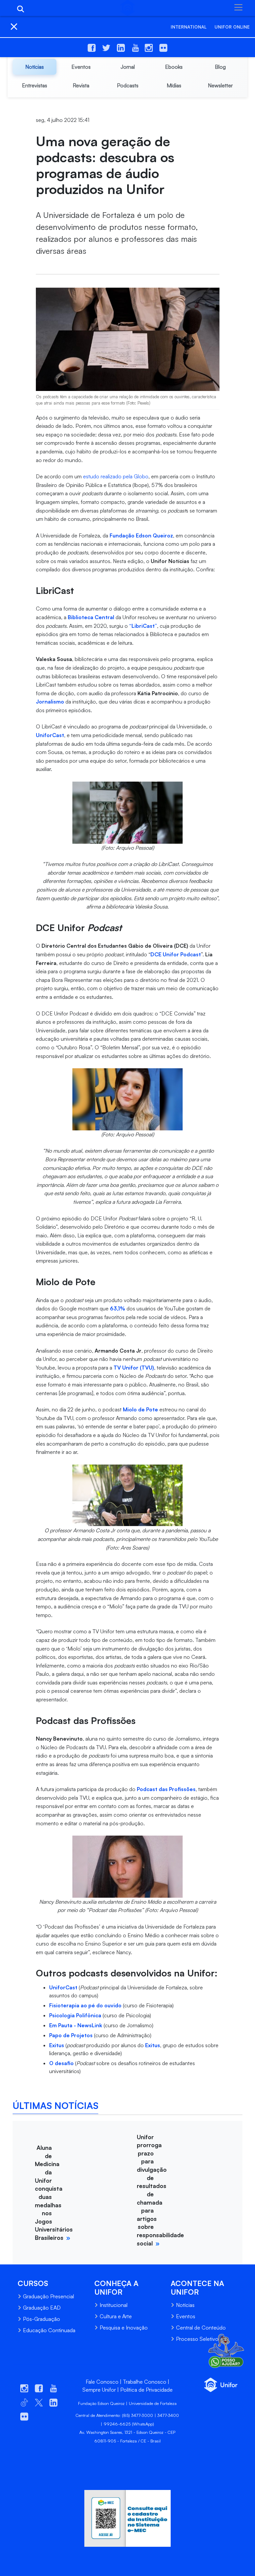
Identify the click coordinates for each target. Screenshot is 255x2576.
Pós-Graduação (42, 2319)
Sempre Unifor (99, 2390)
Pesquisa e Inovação (124, 2328)
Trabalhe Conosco (145, 2382)
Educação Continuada (49, 2330)
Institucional (114, 2305)
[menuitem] (35, 67)
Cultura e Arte (116, 2316)
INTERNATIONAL (189, 27)
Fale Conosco (102, 2382)
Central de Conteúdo (201, 2328)
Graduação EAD (42, 2308)
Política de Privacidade (146, 2390)
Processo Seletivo (197, 2339)
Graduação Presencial (48, 2296)
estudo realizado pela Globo (116, 476)
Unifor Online (232, 27)
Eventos (186, 2316)
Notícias (185, 2305)
